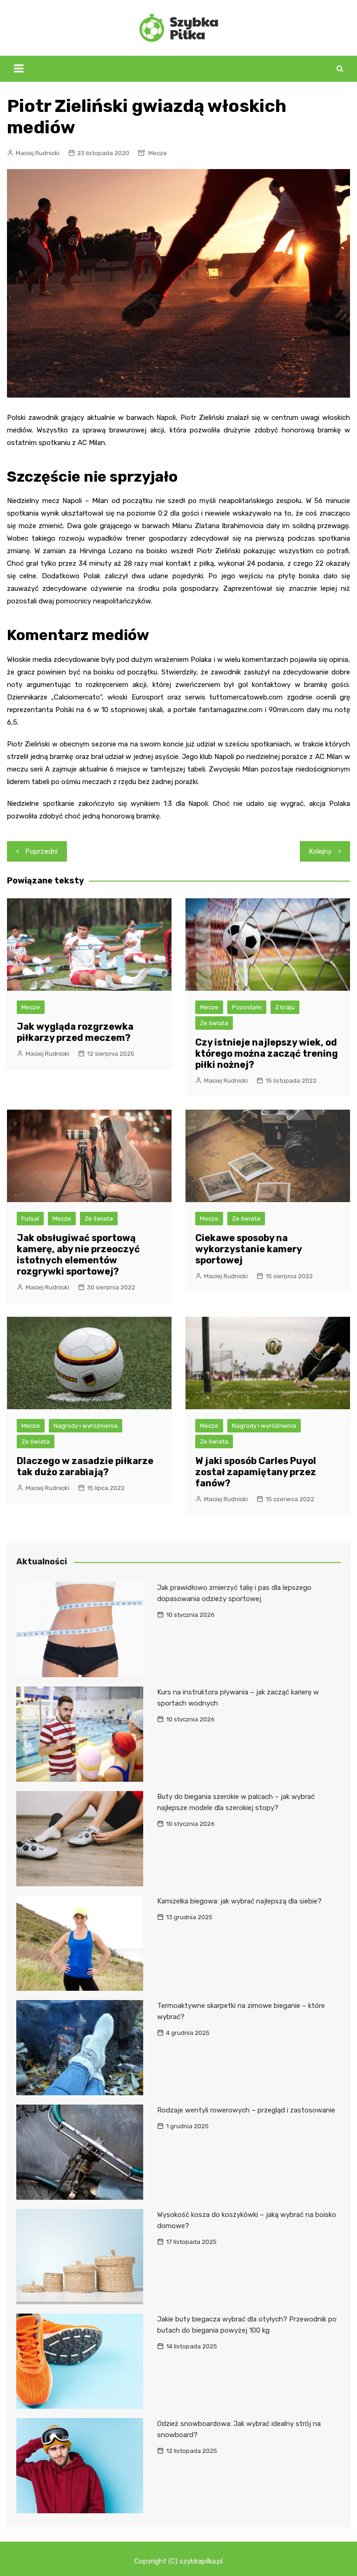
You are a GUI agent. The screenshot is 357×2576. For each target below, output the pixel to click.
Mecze (158, 153)
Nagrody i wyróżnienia (86, 1426)
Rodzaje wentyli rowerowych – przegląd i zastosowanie (246, 2110)
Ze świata (214, 1023)
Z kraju (285, 1007)
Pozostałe (247, 1007)
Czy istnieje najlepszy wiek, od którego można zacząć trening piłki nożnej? (267, 1053)
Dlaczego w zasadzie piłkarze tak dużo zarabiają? (85, 1466)
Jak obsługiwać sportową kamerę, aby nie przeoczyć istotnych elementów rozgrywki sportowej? (78, 1255)
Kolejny (320, 851)
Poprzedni (42, 851)
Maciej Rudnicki (38, 153)
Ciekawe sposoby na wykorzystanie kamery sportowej (248, 1249)
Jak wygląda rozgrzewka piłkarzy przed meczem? (75, 1032)
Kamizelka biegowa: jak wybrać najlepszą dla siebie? (239, 1901)
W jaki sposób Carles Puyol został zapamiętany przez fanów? (256, 1472)
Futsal (30, 1219)
